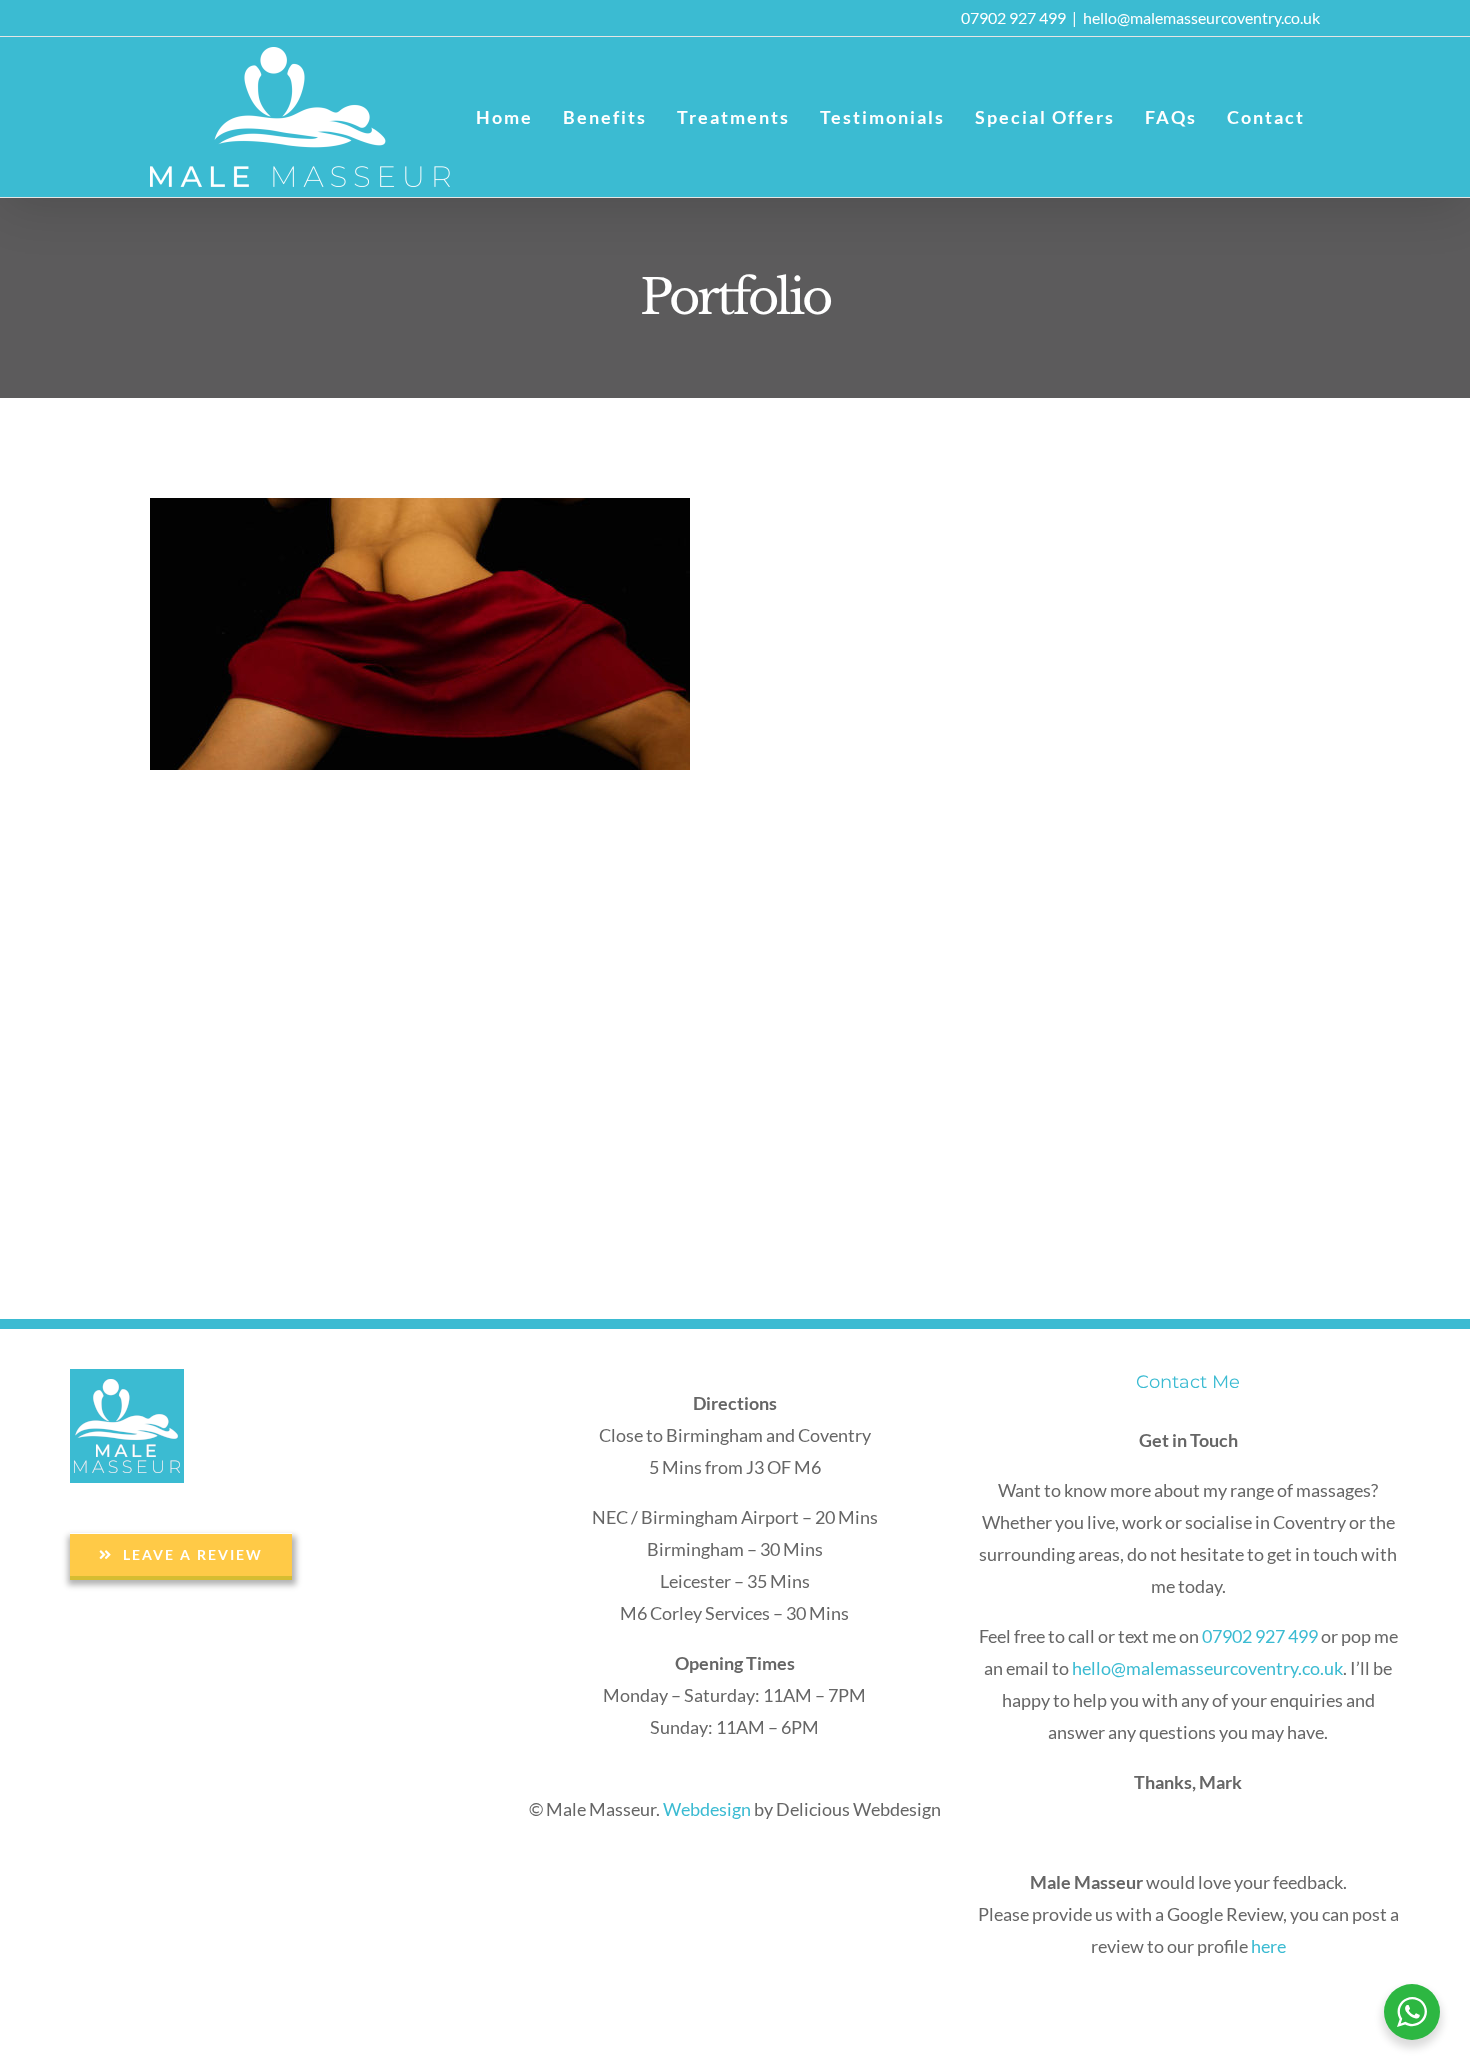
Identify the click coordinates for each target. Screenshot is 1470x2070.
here (1268, 1946)
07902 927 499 (1013, 17)
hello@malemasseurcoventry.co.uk (1201, 17)
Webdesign (707, 1809)
